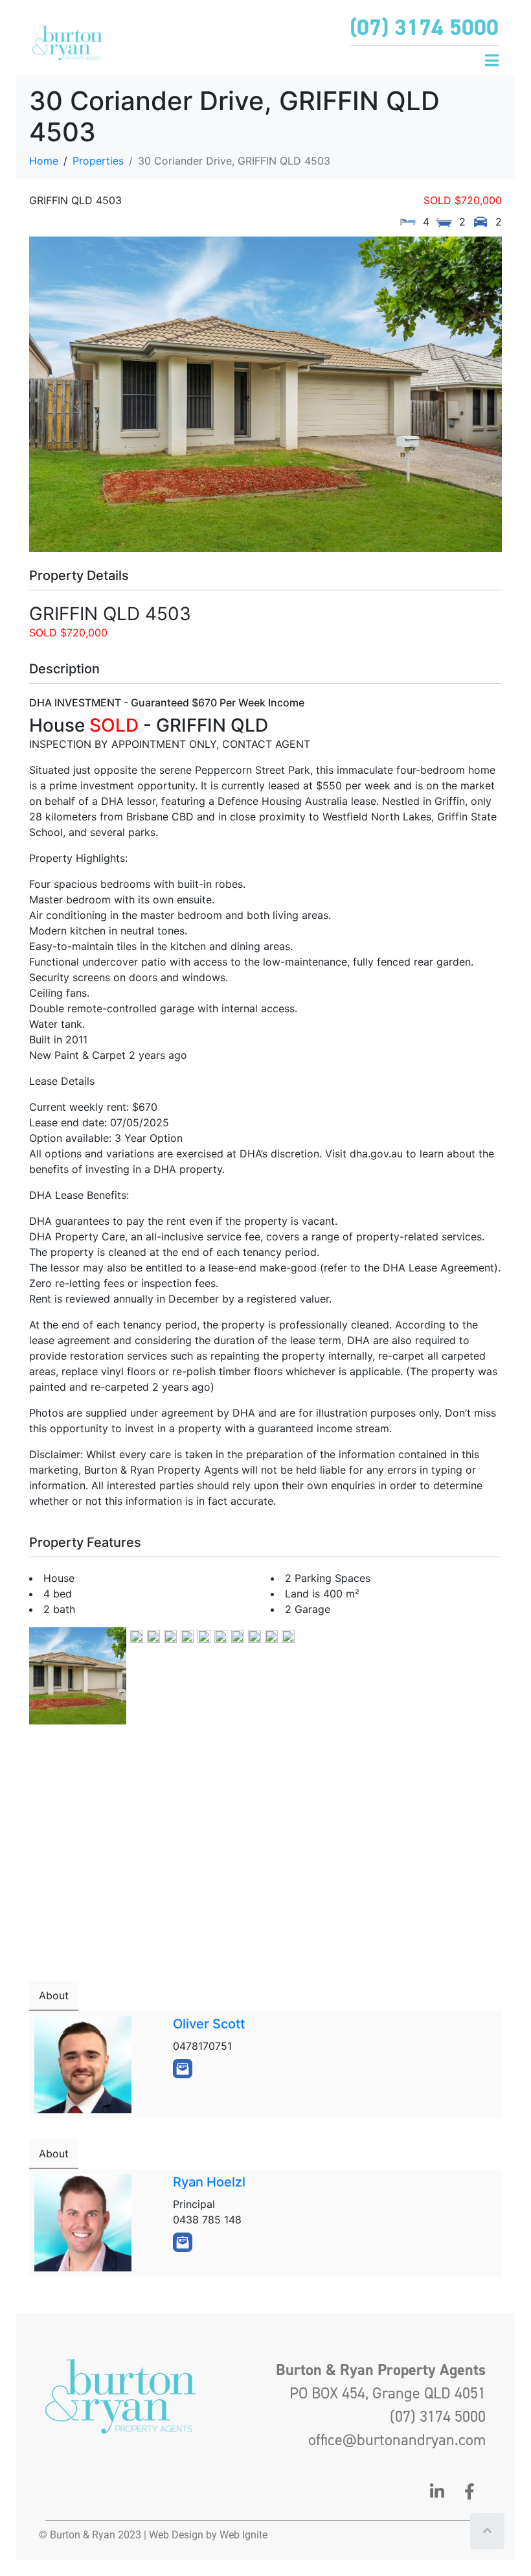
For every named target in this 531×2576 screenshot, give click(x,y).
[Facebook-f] (469, 2491)
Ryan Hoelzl (209, 2182)
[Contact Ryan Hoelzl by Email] (183, 2242)
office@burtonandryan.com (397, 2440)
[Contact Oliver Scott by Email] (183, 2069)
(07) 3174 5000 (424, 27)
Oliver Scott (209, 2024)
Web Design (176, 2535)
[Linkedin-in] (437, 2491)
